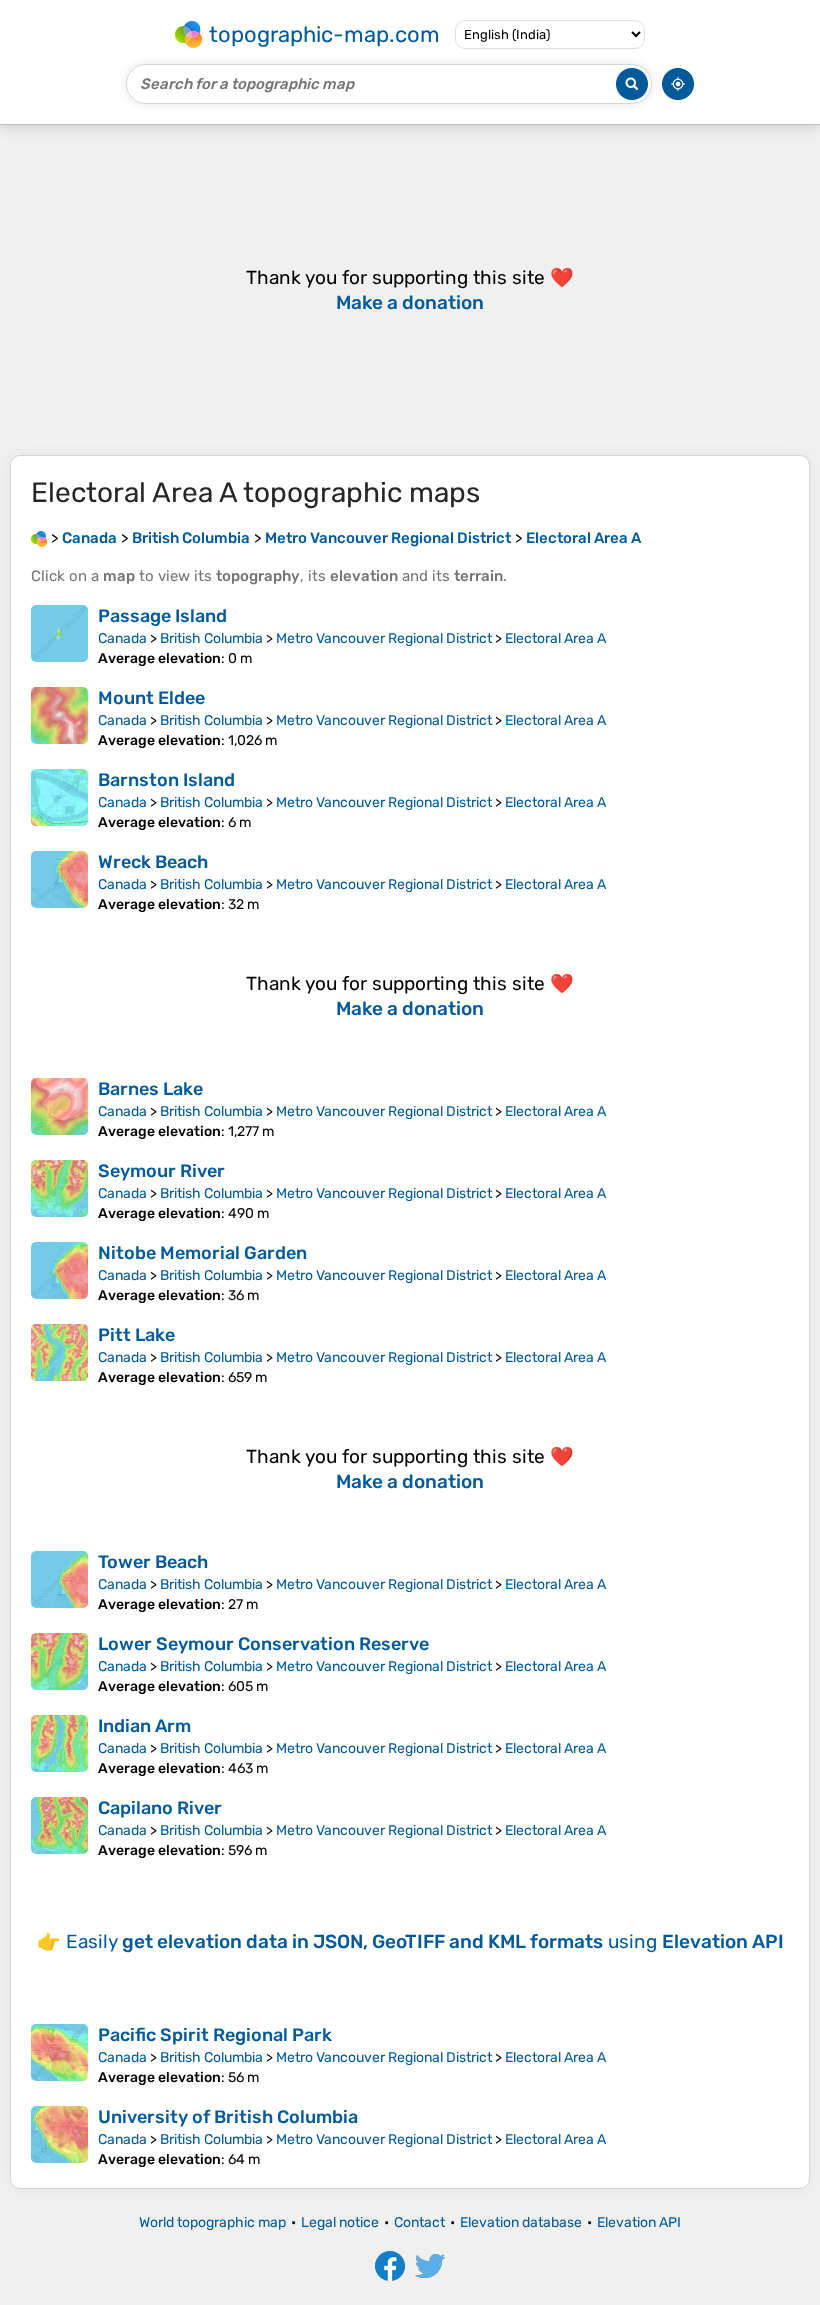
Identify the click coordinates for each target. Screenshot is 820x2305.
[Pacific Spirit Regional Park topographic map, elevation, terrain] (59, 2055)
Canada (122, 638)
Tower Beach (153, 1562)
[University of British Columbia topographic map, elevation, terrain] (59, 2137)
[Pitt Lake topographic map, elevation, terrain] (59, 1355)
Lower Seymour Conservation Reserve (263, 1644)
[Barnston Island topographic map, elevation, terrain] (59, 800)
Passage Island (162, 616)
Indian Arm (144, 1726)
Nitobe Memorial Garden (202, 1253)
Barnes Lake (150, 1089)
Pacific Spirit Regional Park (215, 2035)
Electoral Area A (555, 638)
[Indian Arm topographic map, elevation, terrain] (59, 1746)
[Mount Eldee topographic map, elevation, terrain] (59, 718)
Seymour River (161, 1171)
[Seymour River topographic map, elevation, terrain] (59, 1191)
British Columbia (211, 638)
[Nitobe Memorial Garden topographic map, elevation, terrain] (59, 1273)
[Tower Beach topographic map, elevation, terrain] (59, 1582)
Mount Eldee (151, 698)
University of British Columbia (228, 2117)
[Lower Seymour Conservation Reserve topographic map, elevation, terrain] (59, 1664)
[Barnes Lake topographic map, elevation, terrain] (59, 1109)
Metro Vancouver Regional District (384, 638)
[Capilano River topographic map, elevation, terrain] (59, 1828)
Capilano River (160, 1808)
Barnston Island (166, 780)
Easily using (425, 1941)
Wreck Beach (153, 862)
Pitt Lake (136, 1335)
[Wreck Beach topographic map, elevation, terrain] (59, 882)
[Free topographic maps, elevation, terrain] (39, 538)
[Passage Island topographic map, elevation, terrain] (59, 636)
